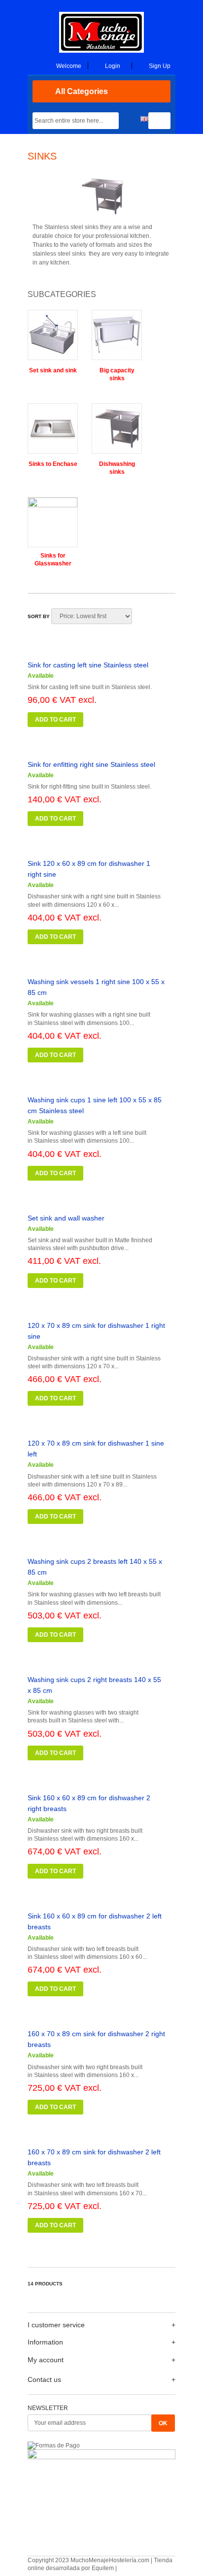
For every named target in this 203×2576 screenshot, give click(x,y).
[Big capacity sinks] (117, 338)
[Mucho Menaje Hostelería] (101, 51)
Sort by (39, 616)
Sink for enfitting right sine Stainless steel (91, 764)
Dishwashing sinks (117, 468)
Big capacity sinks (117, 374)
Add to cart (55, 720)
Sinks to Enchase (53, 464)
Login (113, 66)
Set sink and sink (53, 370)
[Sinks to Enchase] (53, 432)
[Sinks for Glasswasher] (53, 524)
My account (46, 2360)
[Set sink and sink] (53, 338)
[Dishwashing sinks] (117, 432)
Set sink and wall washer (66, 1218)
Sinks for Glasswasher (53, 560)
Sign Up (160, 66)
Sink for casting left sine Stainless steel (88, 665)
